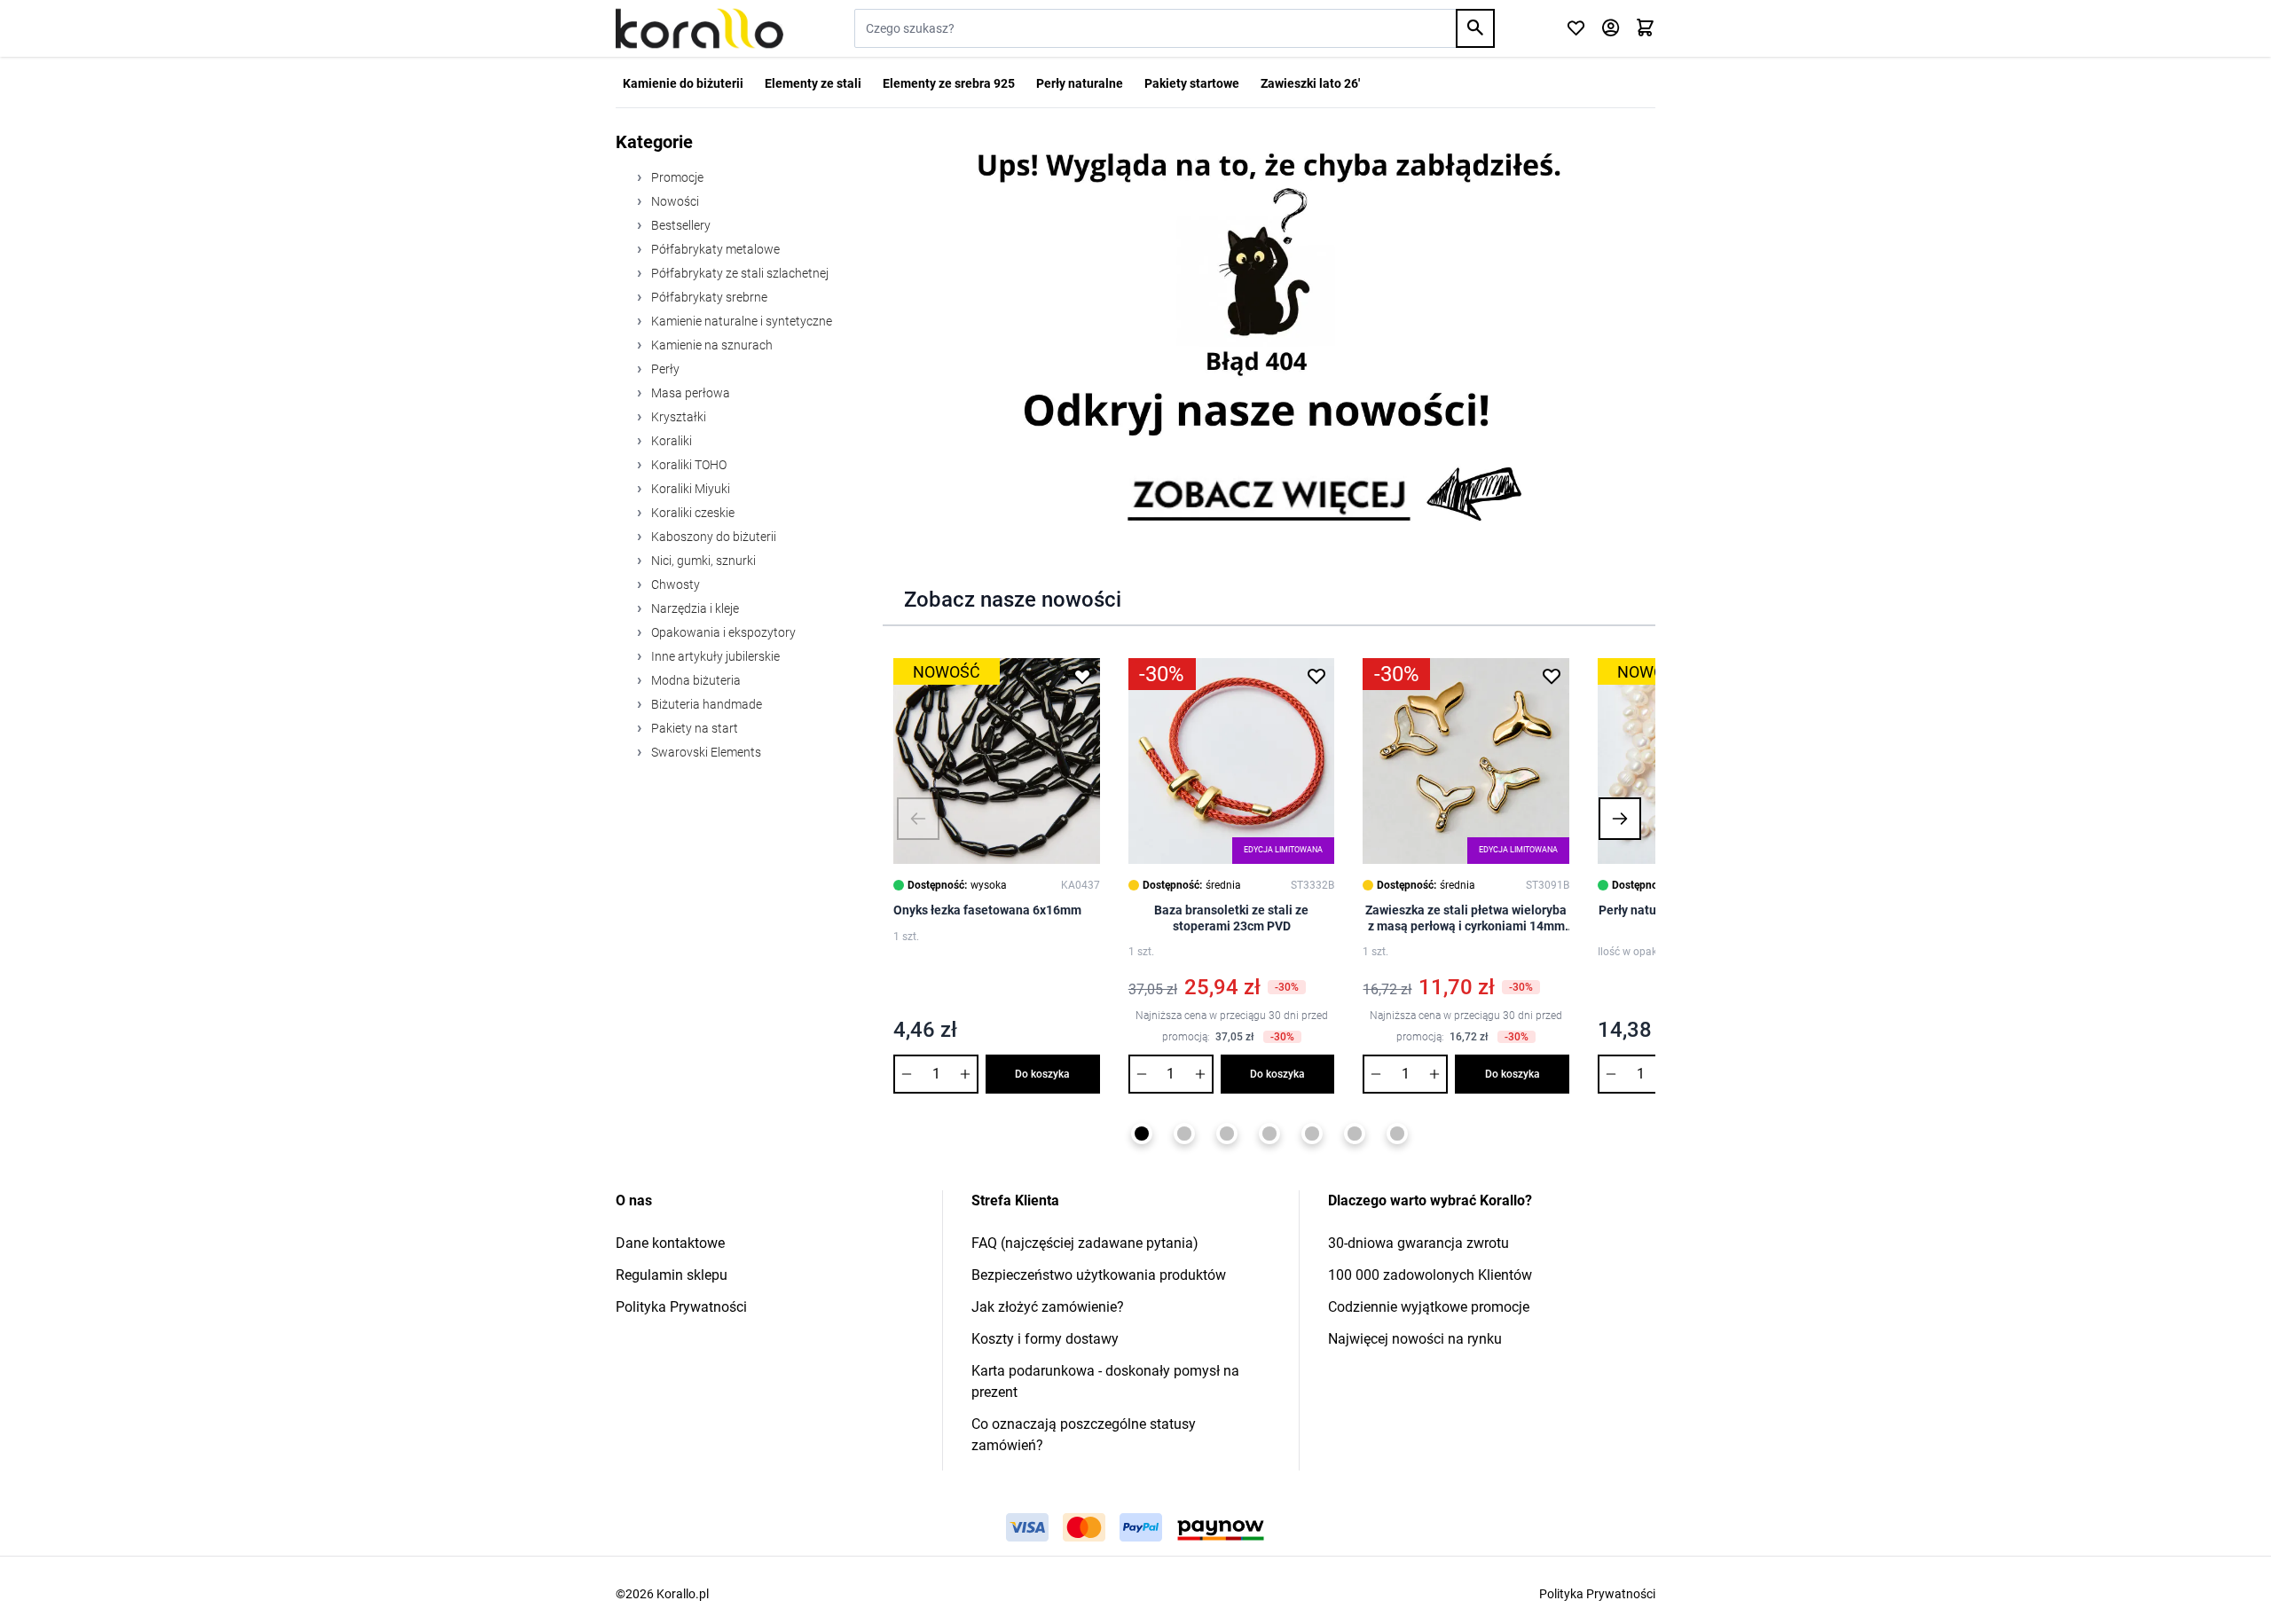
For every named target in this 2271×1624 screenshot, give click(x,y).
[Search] (1475, 28)
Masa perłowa (689, 393)
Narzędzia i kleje (694, 608)
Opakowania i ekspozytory (722, 632)
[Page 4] (1269, 1134)
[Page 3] (1227, 1134)
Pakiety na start (693, 728)
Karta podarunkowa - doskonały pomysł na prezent (1105, 1381)
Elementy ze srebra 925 (949, 83)
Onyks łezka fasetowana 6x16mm (987, 910)
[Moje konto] (1611, 29)
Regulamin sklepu (672, 1275)
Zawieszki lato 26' (1310, 83)
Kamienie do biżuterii (683, 83)
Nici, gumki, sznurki (702, 561)
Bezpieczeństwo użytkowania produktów (1099, 1275)
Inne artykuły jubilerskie (714, 656)
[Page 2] (1184, 1134)
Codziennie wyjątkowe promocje (1429, 1307)
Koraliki (670, 441)
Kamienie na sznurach (711, 345)
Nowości (674, 201)
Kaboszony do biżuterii (712, 537)
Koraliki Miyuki (689, 489)
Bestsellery (680, 225)
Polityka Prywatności (681, 1307)
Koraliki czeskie (692, 513)
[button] (918, 819)
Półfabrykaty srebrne (708, 297)
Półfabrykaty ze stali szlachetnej (739, 273)
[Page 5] (1312, 1134)
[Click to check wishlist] (1576, 29)
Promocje (676, 177)
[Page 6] (1355, 1134)
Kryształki (677, 417)
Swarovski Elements (705, 752)
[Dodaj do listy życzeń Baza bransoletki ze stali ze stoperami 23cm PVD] (1316, 676)
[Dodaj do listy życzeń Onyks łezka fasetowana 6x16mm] (1082, 676)
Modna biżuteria (695, 680)
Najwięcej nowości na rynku (1415, 1339)
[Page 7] (1397, 1134)
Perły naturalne (1080, 83)
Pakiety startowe (1192, 83)
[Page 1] (1142, 1134)
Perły (664, 369)
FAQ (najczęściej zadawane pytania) (1085, 1243)
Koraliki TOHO (688, 465)
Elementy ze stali (813, 83)
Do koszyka (1042, 1074)
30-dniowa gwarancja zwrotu (1418, 1243)
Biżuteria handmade (705, 704)
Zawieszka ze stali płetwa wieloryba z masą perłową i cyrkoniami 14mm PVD (1466, 918)
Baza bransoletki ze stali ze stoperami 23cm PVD (1231, 918)
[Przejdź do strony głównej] (699, 28)
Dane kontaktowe (670, 1243)
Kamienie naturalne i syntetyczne (740, 321)
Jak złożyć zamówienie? (1048, 1307)
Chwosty (674, 584)
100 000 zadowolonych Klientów (1430, 1275)
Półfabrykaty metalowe (714, 249)
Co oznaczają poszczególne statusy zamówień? (1084, 1435)
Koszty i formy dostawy (1045, 1339)
